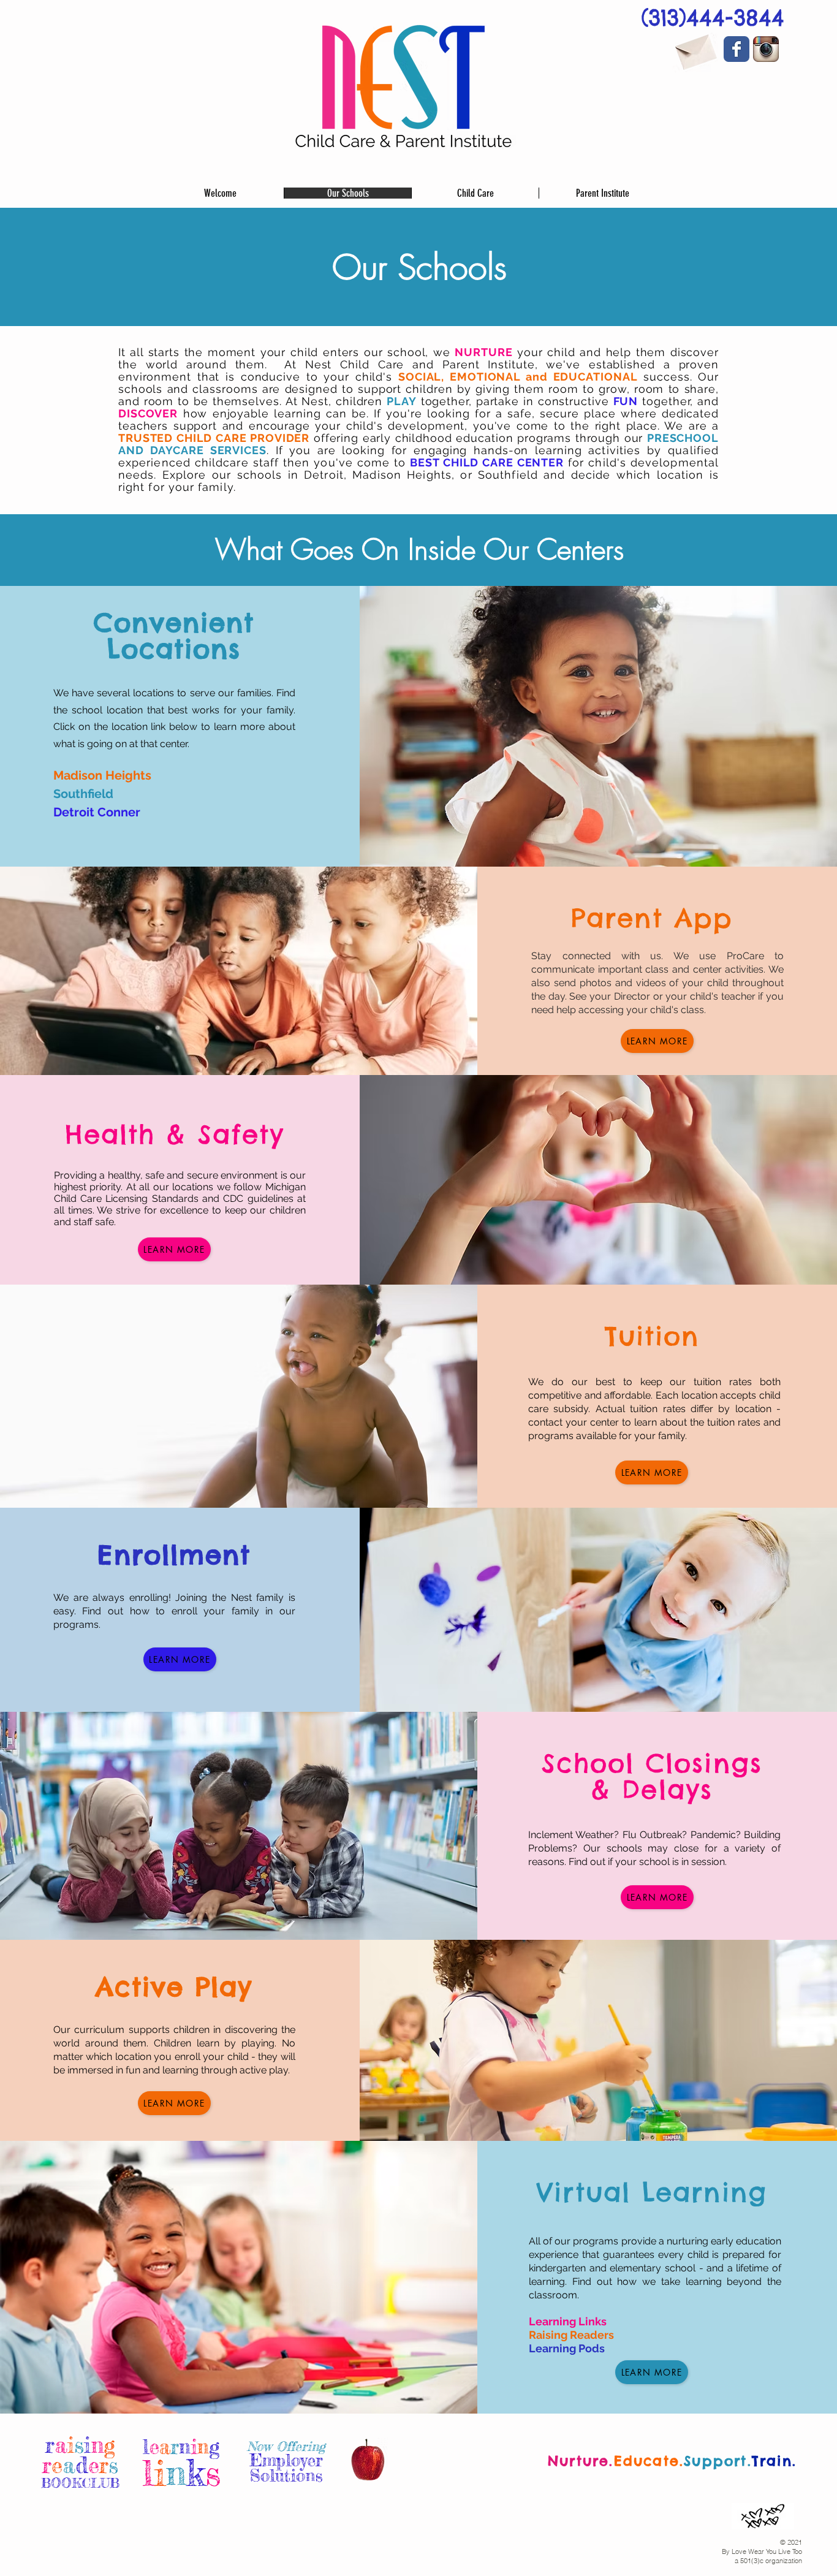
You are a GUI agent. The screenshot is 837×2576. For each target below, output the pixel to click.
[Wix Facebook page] (737, 49)
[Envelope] (695, 49)
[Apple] (368, 2462)
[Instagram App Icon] (766, 49)
